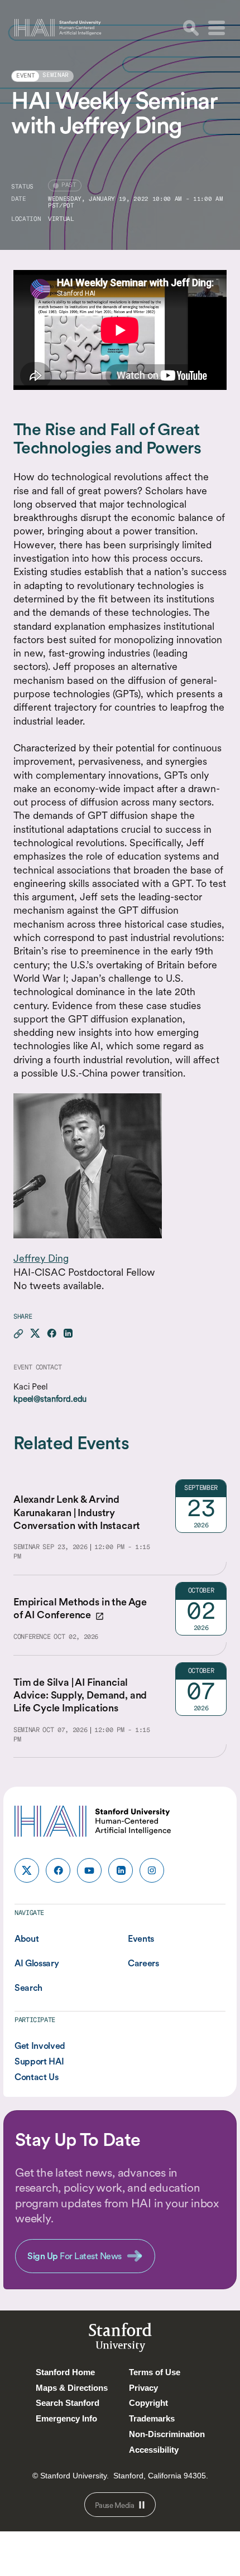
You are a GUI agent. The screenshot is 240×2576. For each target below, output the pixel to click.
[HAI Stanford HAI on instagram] (152, 1870)
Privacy (143, 2388)
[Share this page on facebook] (52, 1334)
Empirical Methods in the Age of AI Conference (80, 1608)
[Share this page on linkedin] (68, 1334)
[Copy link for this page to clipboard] (18, 1334)
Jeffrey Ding (41, 1258)
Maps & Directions (72, 2388)
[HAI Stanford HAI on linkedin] (121, 1870)
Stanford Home (65, 2372)
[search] (191, 28)
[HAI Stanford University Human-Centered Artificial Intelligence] (58, 28)
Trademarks (152, 2418)
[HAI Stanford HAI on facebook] (58, 1870)
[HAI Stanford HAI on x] (27, 1870)
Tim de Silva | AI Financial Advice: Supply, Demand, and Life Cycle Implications (80, 1695)
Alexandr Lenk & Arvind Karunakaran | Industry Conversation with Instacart (77, 1512)
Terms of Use (155, 2372)
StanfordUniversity (120, 2339)
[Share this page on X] (35, 1334)
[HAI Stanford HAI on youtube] (89, 1870)
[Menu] (217, 28)
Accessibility (154, 2450)
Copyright (148, 2403)
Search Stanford (68, 2403)
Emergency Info (66, 2418)
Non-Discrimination (167, 2434)
